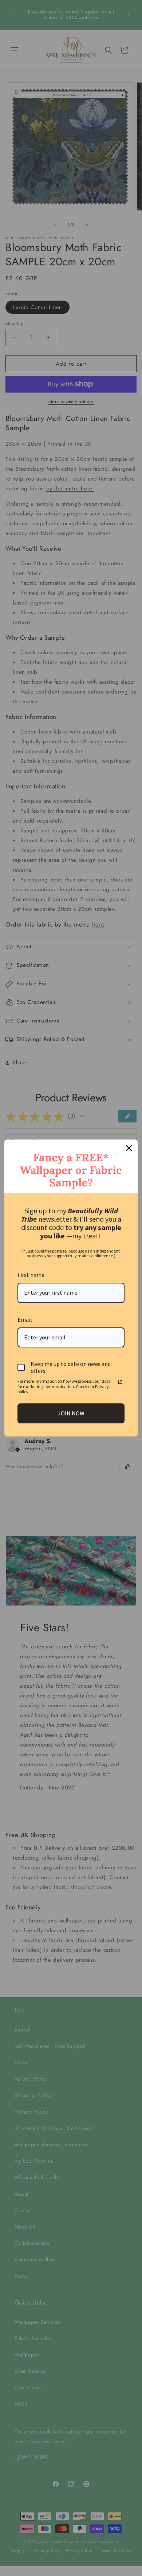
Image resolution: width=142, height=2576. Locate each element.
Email (25, 1319)
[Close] (129, 1148)
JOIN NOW (71, 1413)
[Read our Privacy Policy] (120, 1382)
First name (31, 1275)
